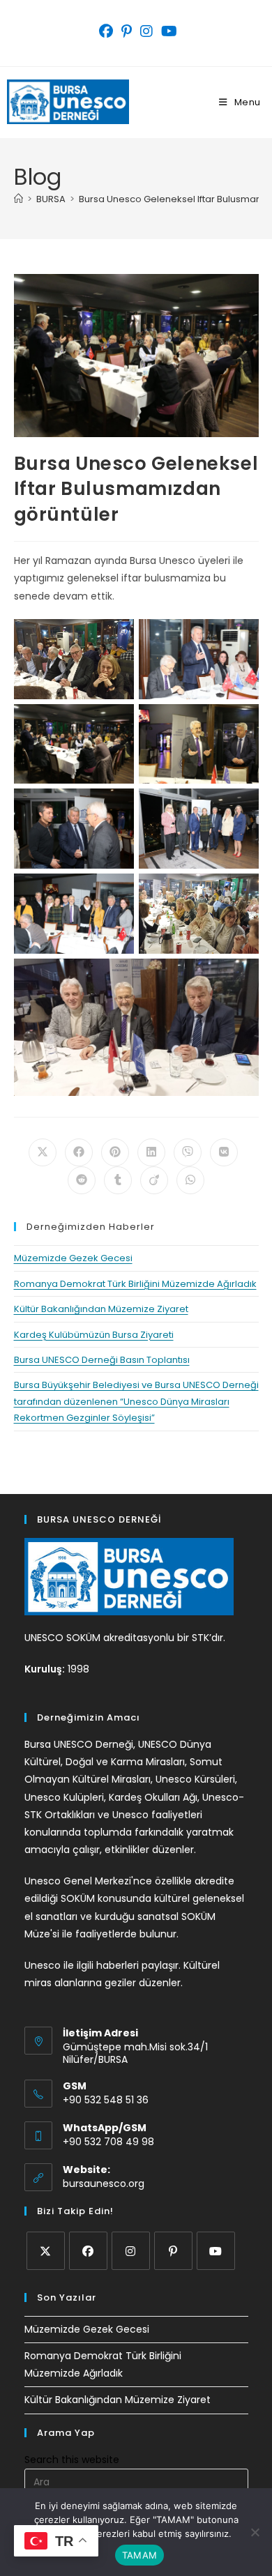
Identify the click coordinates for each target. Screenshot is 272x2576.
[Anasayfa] (18, 199)
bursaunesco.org (104, 2183)
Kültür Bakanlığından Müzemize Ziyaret (101, 1309)
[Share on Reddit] (82, 1180)
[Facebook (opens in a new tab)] (106, 31)
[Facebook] (88, 2251)
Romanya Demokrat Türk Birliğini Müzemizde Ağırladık (135, 1284)
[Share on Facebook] (79, 1152)
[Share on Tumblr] (118, 1180)
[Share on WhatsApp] (190, 1180)
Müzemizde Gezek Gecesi (73, 1258)
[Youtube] (216, 2251)
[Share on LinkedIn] (151, 1152)
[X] (46, 2251)
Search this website (72, 2460)
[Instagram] (131, 2251)
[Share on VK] (224, 1152)
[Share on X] (43, 1152)
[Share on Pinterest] (115, 1152)
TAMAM (139, 2555)
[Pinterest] (173, 2251)
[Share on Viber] (188, 1152)
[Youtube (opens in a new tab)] (167, 31)
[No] (255, 2532)
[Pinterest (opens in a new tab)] (127, 31)
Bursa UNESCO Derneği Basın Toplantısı (102, 1360)
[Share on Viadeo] (154, 1180)
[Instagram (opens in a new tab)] (146, 31)
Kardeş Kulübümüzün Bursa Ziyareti (94, 1335)
